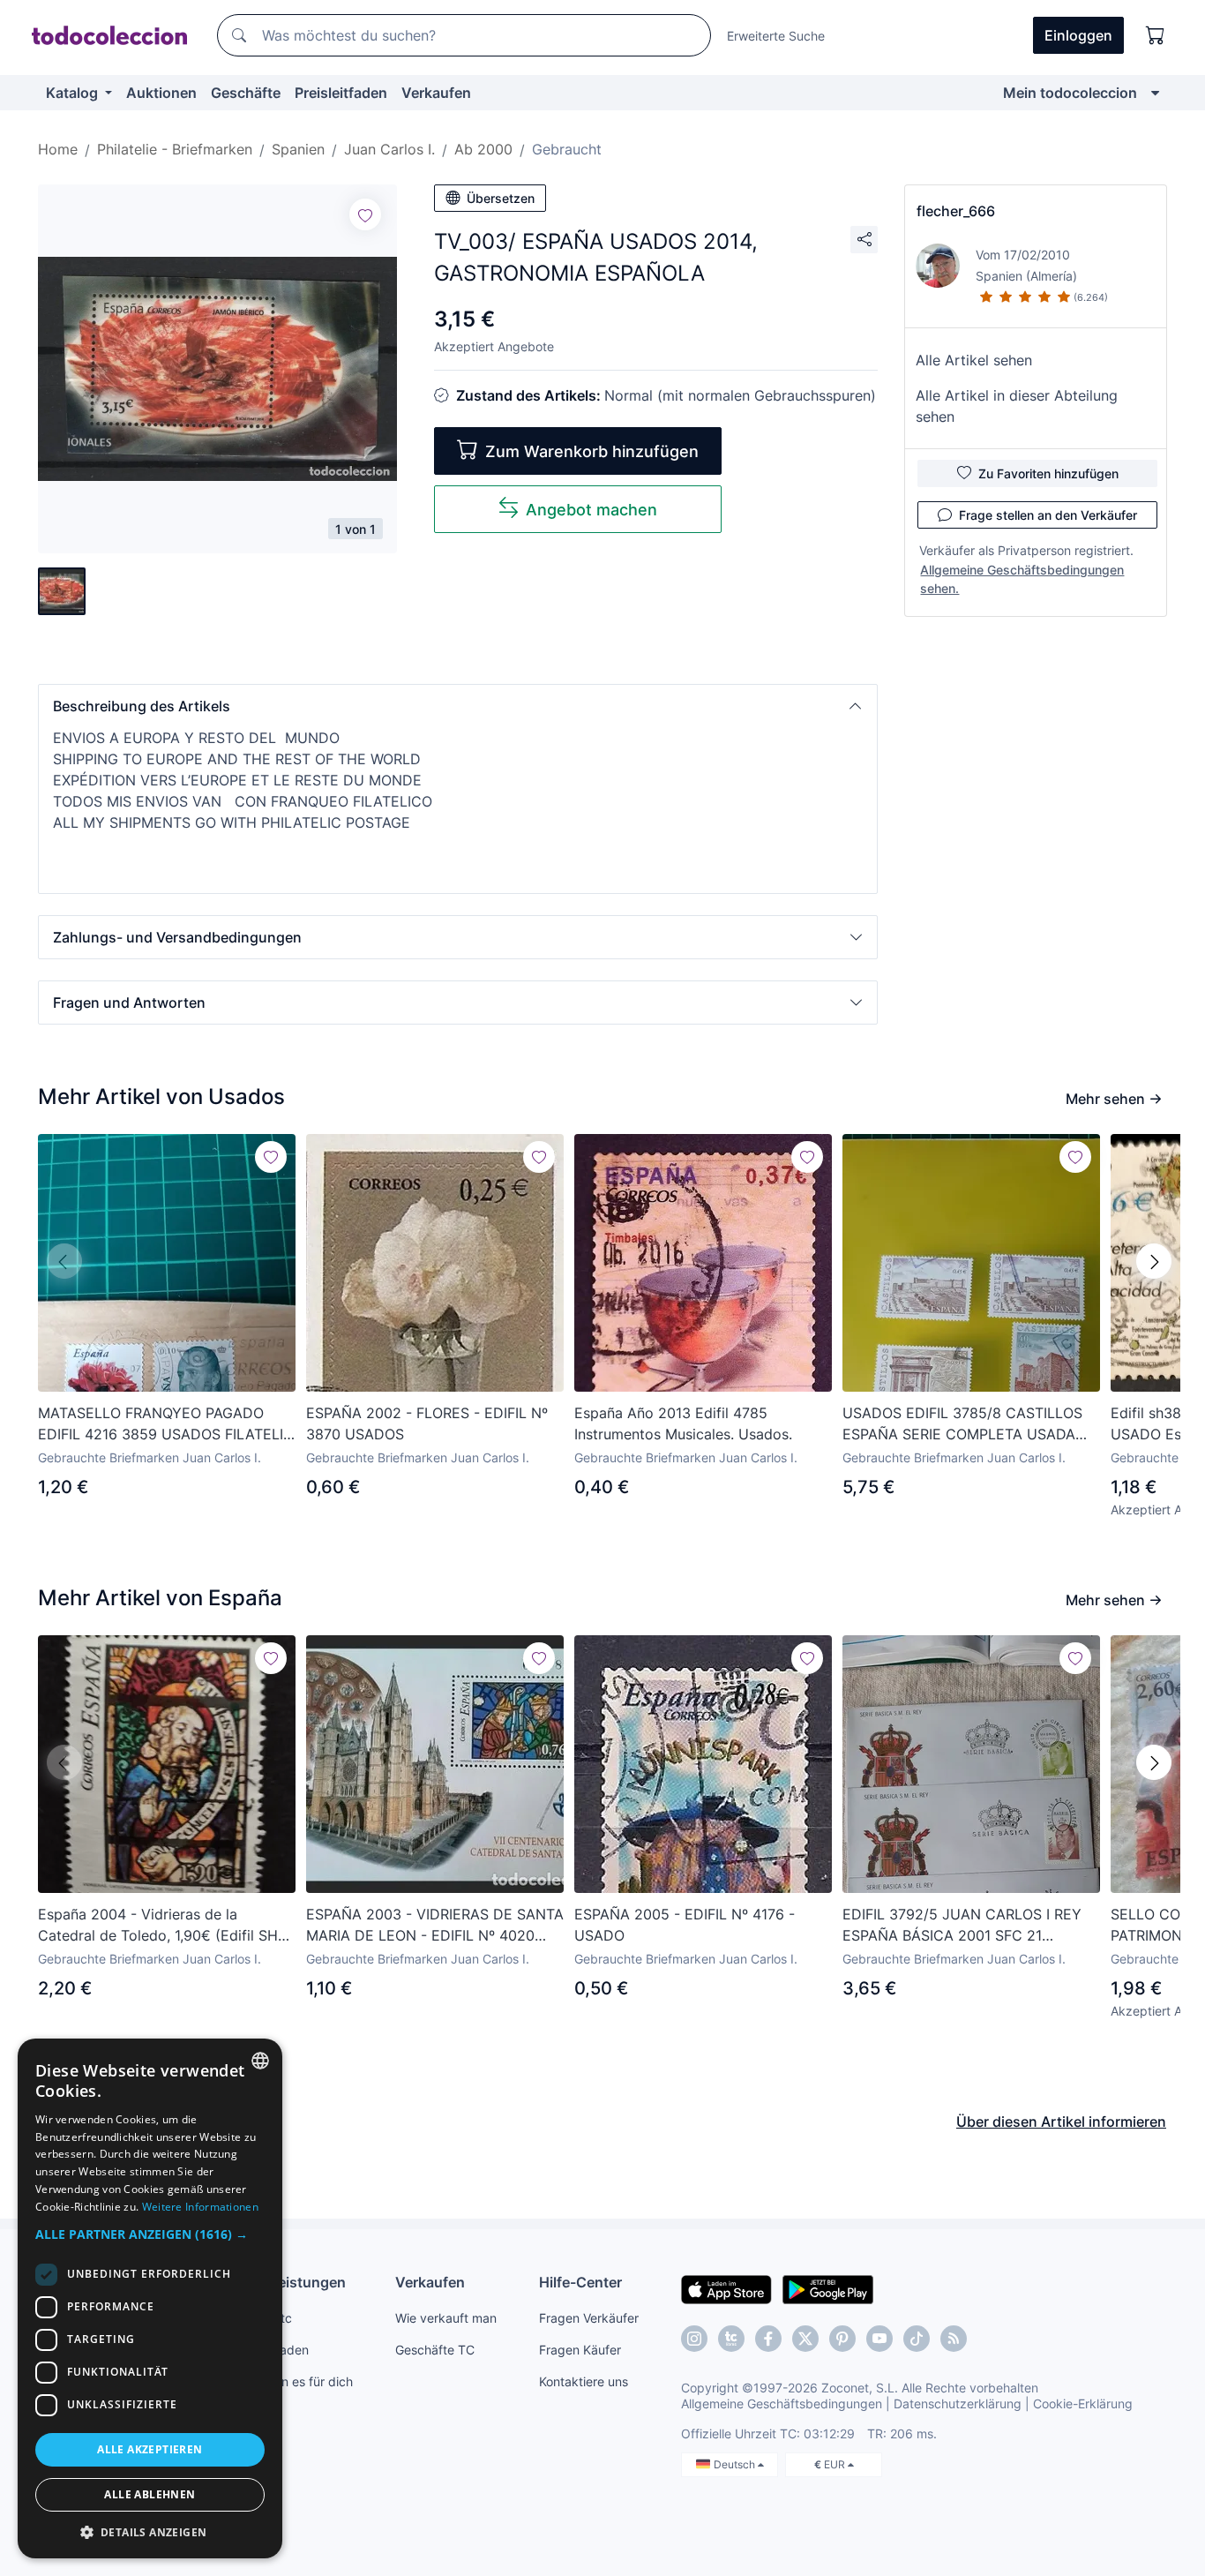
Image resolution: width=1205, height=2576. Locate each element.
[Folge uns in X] (805, 2339)
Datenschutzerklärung (958, 2403)
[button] (458, 706)
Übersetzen (501, 198)
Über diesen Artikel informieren (1061, 2122)
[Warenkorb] (1156, 35)
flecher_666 (956, 211)
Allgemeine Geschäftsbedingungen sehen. (1022, 579)
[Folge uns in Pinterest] (842, 2339)
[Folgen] (365, 214)
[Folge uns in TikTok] (917, 2339)
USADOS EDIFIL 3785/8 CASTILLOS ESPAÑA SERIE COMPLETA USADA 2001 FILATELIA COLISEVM (962, 1424)
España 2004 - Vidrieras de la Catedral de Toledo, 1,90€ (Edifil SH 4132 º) (158, 1926)
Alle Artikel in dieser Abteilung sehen (1017, 406)
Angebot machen (591, 510)
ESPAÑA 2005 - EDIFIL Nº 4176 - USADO (685, 1925)
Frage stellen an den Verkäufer (1048, 515)
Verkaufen (436, 93)
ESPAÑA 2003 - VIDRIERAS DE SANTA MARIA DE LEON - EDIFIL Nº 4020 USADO (435, 1926)
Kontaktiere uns (584, 2381)
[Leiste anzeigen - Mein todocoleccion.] (1155, 93)
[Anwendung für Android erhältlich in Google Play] (828, 2288)
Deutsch (736, 2464)
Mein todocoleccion (1070, 93)
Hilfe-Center (580, 2282)
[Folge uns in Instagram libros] (731, 2339)
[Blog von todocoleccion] (954, 2339)
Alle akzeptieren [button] (150, 2449)
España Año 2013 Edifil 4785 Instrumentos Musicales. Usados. (683, 1423)
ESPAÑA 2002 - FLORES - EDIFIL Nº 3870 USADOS (427, 1423)
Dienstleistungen (288, 2282)
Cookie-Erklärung (1083, 2403)
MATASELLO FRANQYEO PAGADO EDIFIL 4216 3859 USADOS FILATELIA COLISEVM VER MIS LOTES (165, 1424)
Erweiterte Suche (776, 36)
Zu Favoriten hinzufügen (1048, 473)
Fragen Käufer (580, 2350)
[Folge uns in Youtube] (879, 2339)
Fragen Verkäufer (589, 2318)
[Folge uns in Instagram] (694, 2339)
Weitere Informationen (200, 2207)
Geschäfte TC (435, 2350)
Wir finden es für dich (292, 2381)
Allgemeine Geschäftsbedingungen (782, 2403)
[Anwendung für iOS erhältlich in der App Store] (726, 2288)
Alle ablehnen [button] (150, 2494)
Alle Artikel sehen (974, 360)
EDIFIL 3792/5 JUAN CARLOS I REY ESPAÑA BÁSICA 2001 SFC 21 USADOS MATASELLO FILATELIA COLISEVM (962, 1926)
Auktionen (161, 93)
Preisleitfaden (341, 93)
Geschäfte (246, 93)
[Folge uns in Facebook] (768, 2339)
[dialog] (150, 2298)
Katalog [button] (74, 93)
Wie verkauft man (446, 2318)
